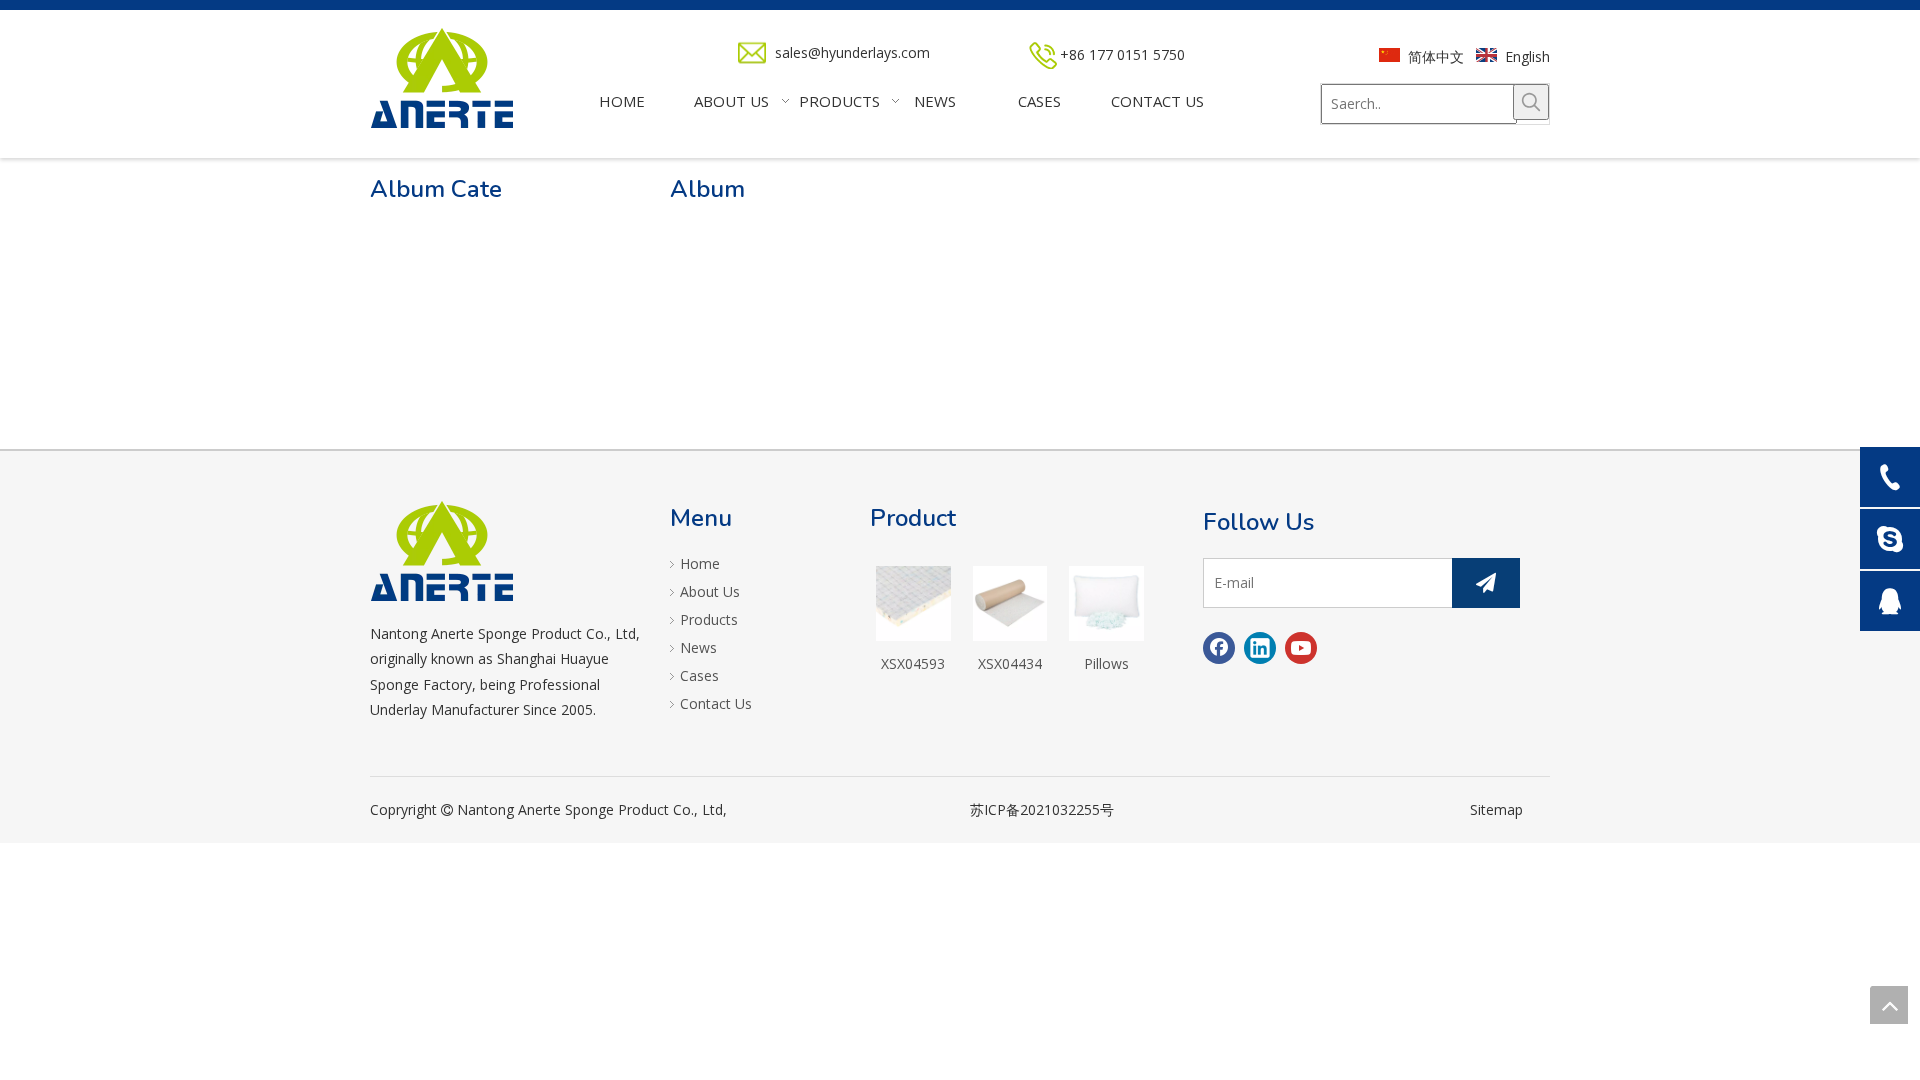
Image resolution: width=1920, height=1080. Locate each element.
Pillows (1106, 663)
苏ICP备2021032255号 (1042, 809)
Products (709, 619)
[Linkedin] (1260, 648)
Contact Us (716, 703)
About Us (710, 591)
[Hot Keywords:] (1531, 102)
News (698, 647)
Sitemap (1496, 809)
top (1889, 1005)
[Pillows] (1106, 601)
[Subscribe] (1486, 583)
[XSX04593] (913, 601)
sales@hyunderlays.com (852, 52)
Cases (699, 675)
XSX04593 (913, 663)
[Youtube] (1301, 648)
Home (700, 563)
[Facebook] (1219, 648)
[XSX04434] (1010, 601)
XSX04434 (1010, 663)
